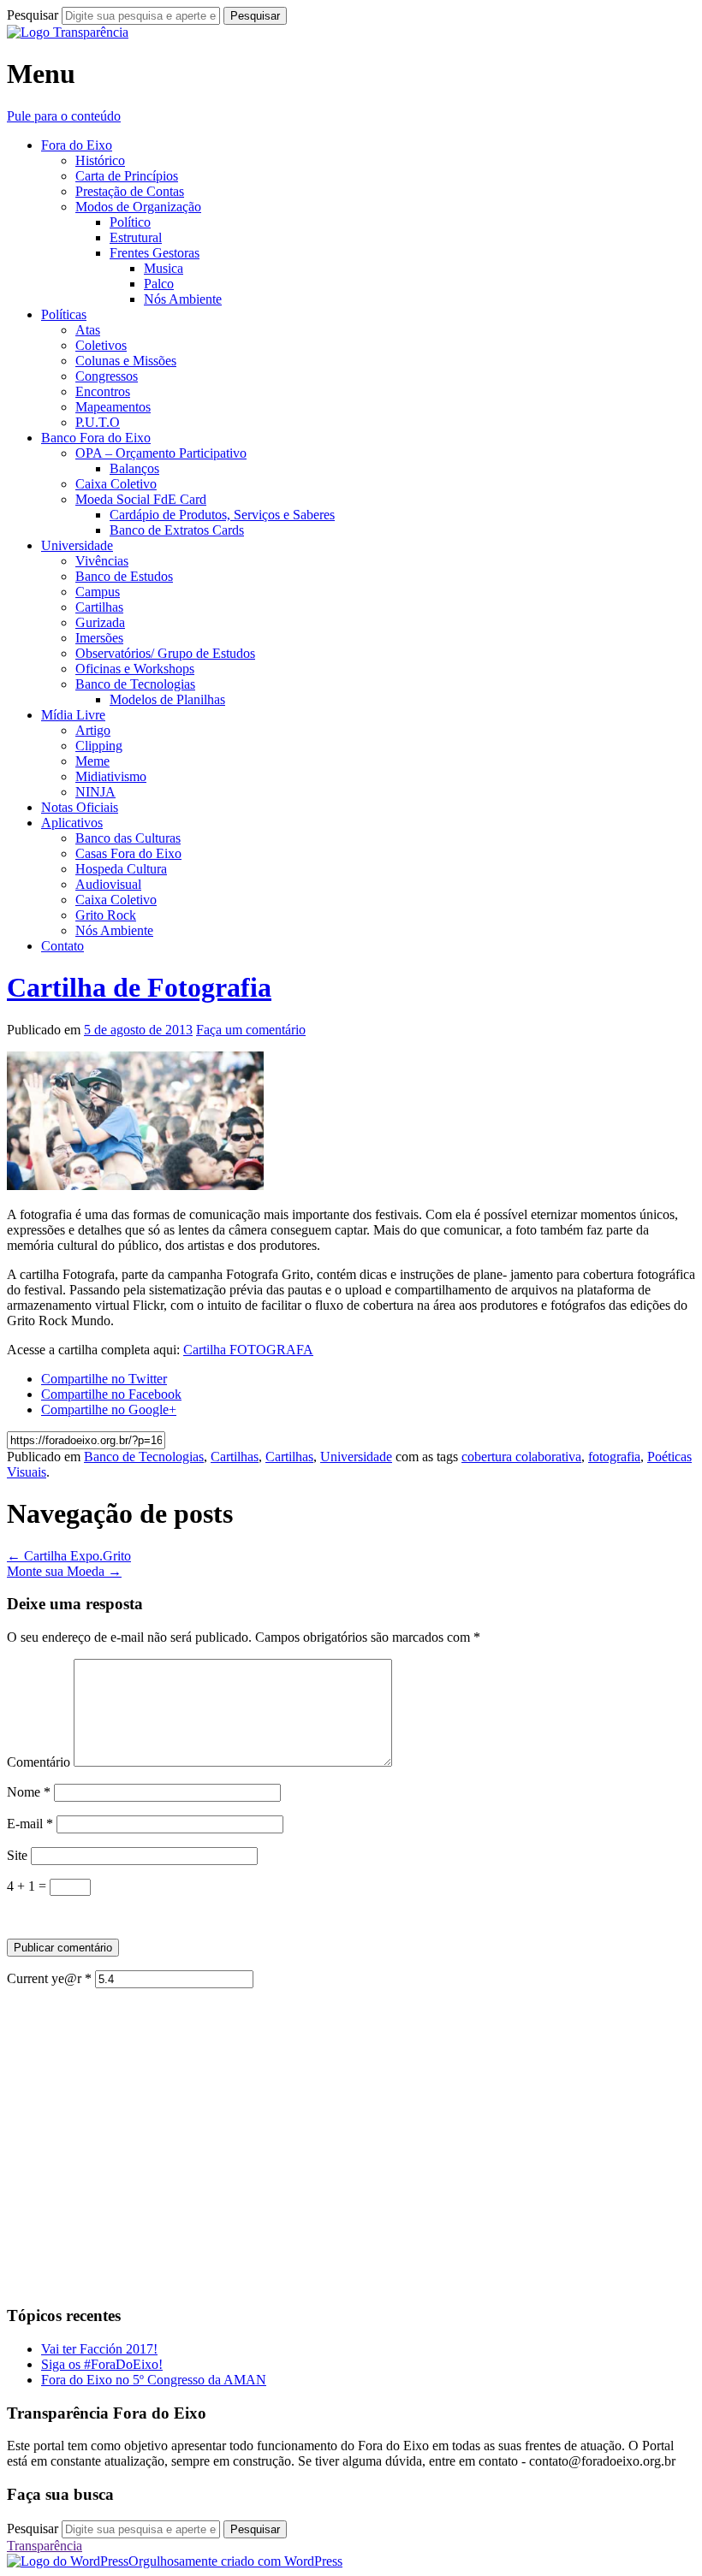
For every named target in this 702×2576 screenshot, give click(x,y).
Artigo (93, 730)
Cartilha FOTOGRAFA (248, 1350)
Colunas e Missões (126, 361)
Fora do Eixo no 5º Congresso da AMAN (154, 2380)
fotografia (614, 1457)
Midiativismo (111, 776)
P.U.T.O (98, 422)
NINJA (95, 792)
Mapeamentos (113, 407)
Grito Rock (106, 915)
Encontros (103, 391)
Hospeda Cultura (121, 869)
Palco (159, 284)
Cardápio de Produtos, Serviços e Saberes (222, 515)
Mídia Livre (73, 715)
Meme (92, 761)
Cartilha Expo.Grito (69, 1556)
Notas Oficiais (80, 807)
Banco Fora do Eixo (96, 438)
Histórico (100, 160)
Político (130, 222)
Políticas (64, 314)
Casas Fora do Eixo (128, 853)
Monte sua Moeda (64, 1571)
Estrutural (136, 237)
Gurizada (100, 622)
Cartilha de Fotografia (139, 987)
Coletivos (101, 345)
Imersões (99, 638)
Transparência (45, 2546)
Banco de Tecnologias (135, 684)
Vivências (102, 561)
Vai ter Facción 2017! (99, 2349)
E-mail (30, 1824)
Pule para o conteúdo (64, 116)
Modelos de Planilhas (167, 699)
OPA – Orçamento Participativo (161, 453)
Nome (29, 1792)
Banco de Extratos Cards (177, 530)
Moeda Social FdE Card (141, 499)
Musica (164, 268)
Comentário (39, 1762)
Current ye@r (49, 1978)
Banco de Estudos (124, 576)
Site (17, 1855)
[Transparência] (68, 32)
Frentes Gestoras (155, 253)
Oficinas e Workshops (135, 669)
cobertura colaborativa (521, 1457)
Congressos (107, 376)
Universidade (77, 545)
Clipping (99, 746)
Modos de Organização (138, 207)
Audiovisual (108, 884)
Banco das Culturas (128, 838)
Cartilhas (99, 607)
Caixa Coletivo (116, 484)
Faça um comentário (251, 1030)
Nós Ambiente (183, 299)
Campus (98, 592)
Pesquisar (33, 15)
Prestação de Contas (130, 191)
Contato (62, 946)
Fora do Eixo (77, 145)
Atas (88, 330)
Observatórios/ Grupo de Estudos (165, 653)
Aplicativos (72, 823)
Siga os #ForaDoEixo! (102, 2364)
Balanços (134, 468)
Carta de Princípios (127, 176)
